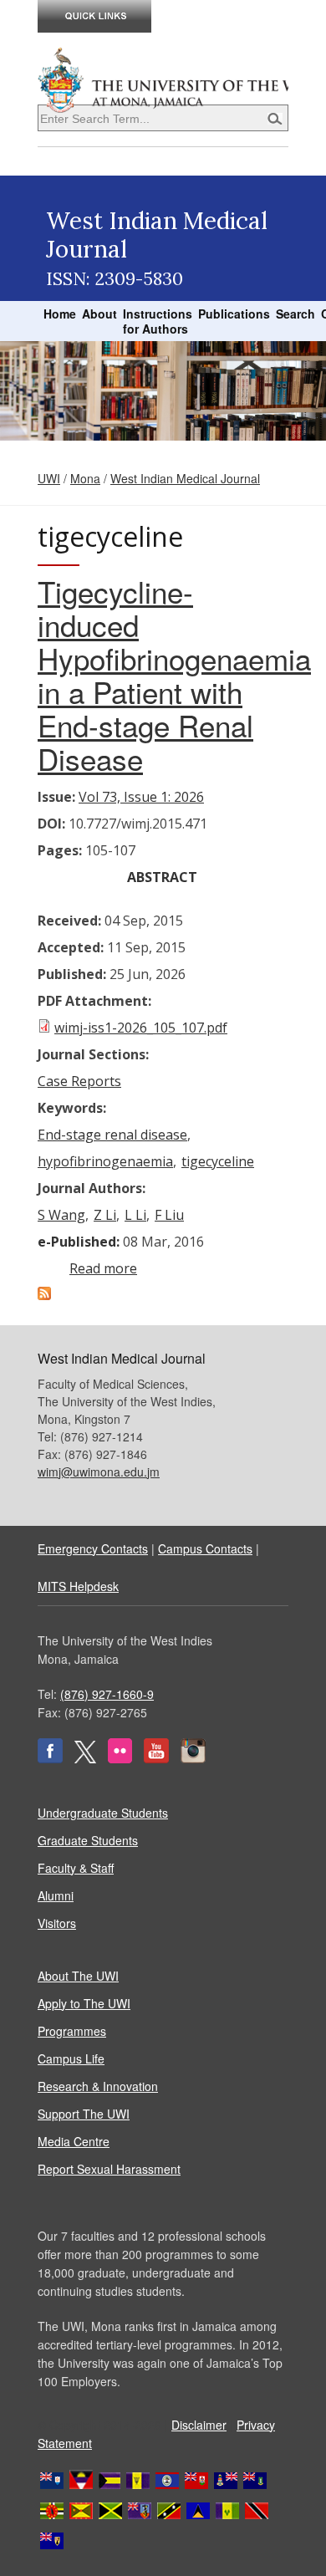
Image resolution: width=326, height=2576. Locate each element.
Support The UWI (84, 2114)
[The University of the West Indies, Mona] (163, 79)
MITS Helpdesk (78, 1586)
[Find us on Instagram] (193, 1758)
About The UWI (78, 1976)
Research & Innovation (98, 2086)
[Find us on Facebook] (50, 1758)
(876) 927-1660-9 (107, 1694)
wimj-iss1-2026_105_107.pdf (141, 1028)
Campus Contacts (205, 1548)
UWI (49, 478)
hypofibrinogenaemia (105, 1161)
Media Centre (74, 2141)
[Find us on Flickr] (120, 1758)
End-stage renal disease (112, 1135)
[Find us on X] (85, 1758)
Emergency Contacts (93, 1548)
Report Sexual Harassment (109, 2169)
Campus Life (71, 2058)
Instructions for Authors (158, 321)
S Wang (61, 1215)
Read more (103, 1268)
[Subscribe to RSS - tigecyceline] (44, 1295)
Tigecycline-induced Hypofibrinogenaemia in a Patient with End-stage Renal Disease (174, 675)
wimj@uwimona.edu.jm (99, 1472)
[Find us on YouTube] (156, 1758)
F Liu (169, 1215)
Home (60, 314)
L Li (135, 1215)
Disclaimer (199, 2425)
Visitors (57, 1923)
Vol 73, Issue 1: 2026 (141, 797)
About (99, 314)
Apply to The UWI (84, 2003)
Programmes (72, 2031)
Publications (234, 314)
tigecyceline (218, 1161)
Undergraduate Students (103, 1813)
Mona (85, 478)
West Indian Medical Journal (185, 478)
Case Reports (79, 1081)
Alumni (56, 1895)
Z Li (105, 1215)
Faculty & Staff (76, 1868)
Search (295, 314)
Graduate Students (88, 1840)
